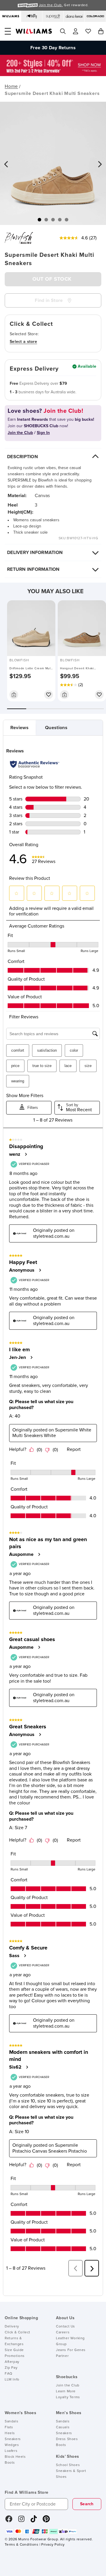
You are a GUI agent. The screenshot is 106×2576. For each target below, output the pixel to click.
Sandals (11, 2422)
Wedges (12, 2445)
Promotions (15, 2356)
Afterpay (12, 2362)
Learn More (66, 2391)
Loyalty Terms (68, 2397)
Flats (9, 2427)
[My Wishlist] (88, 31)
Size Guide (14, 2350)
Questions (56, 728)
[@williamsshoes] (34, 2521)
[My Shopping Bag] (101, 31)
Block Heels (15, 2457)
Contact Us (66, 2327)
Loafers (11, 2451)
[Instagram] (21, 2521)
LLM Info (12, 2380)
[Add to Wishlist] (49, 695)
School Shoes (68, 2465)
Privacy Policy (53, 2545)
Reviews (19, 728)
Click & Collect (18, 2332)
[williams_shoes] (46, 2521)
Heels (10, 2433)
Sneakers (13, 2439)
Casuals (63, 2427)
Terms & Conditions (21, 2545)
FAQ (9, 2374)
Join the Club (68, 2386)
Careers (63, 2332)
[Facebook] (9, 2521)
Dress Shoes (67, 2439)
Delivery (12, 2327)
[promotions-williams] (53, 75)
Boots (10, 2463)
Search (87, 2504)
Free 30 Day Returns (53, 44)
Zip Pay (11, 2368)
